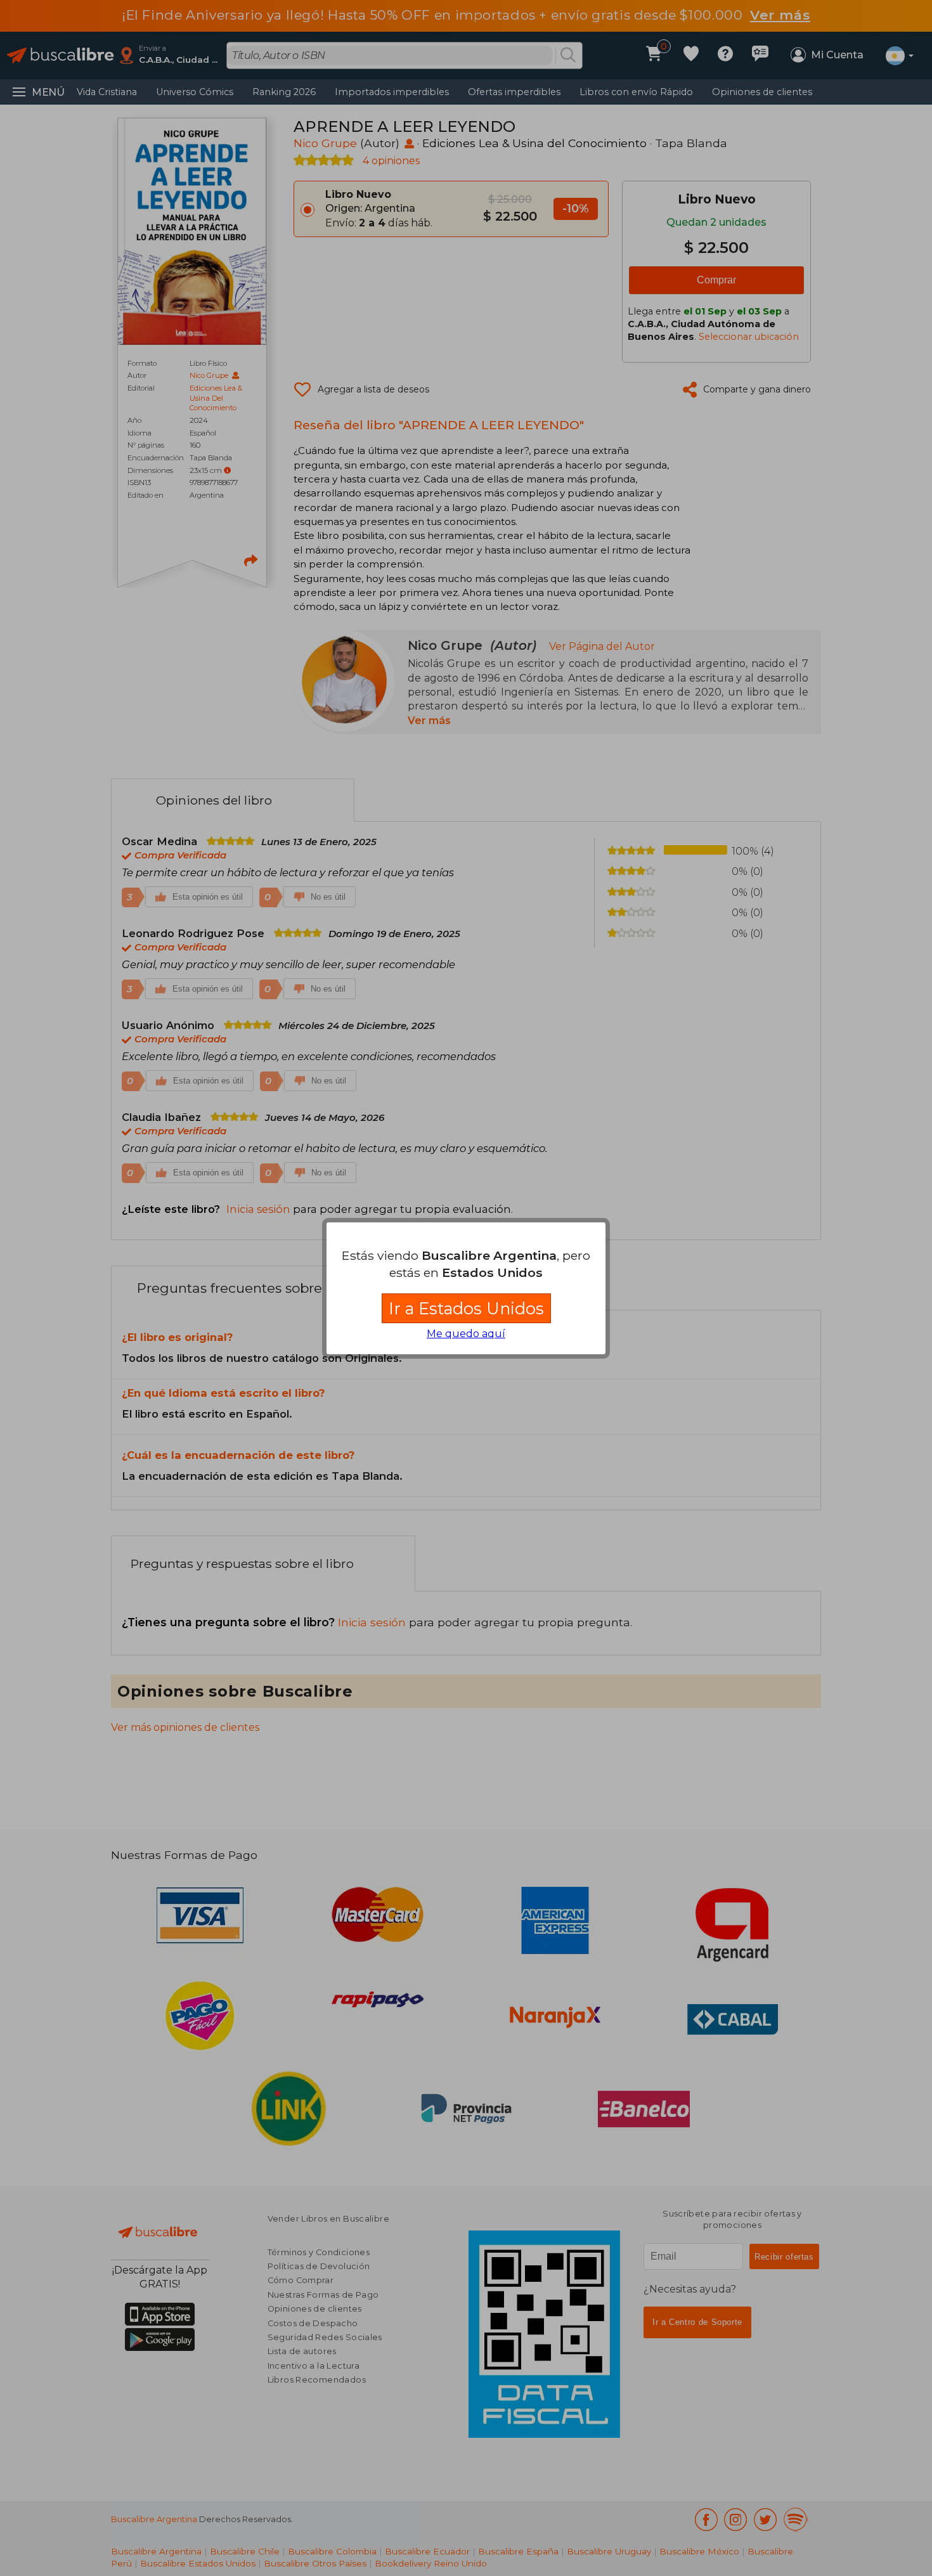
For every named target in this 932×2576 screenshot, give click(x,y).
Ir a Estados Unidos (466, 1308)
